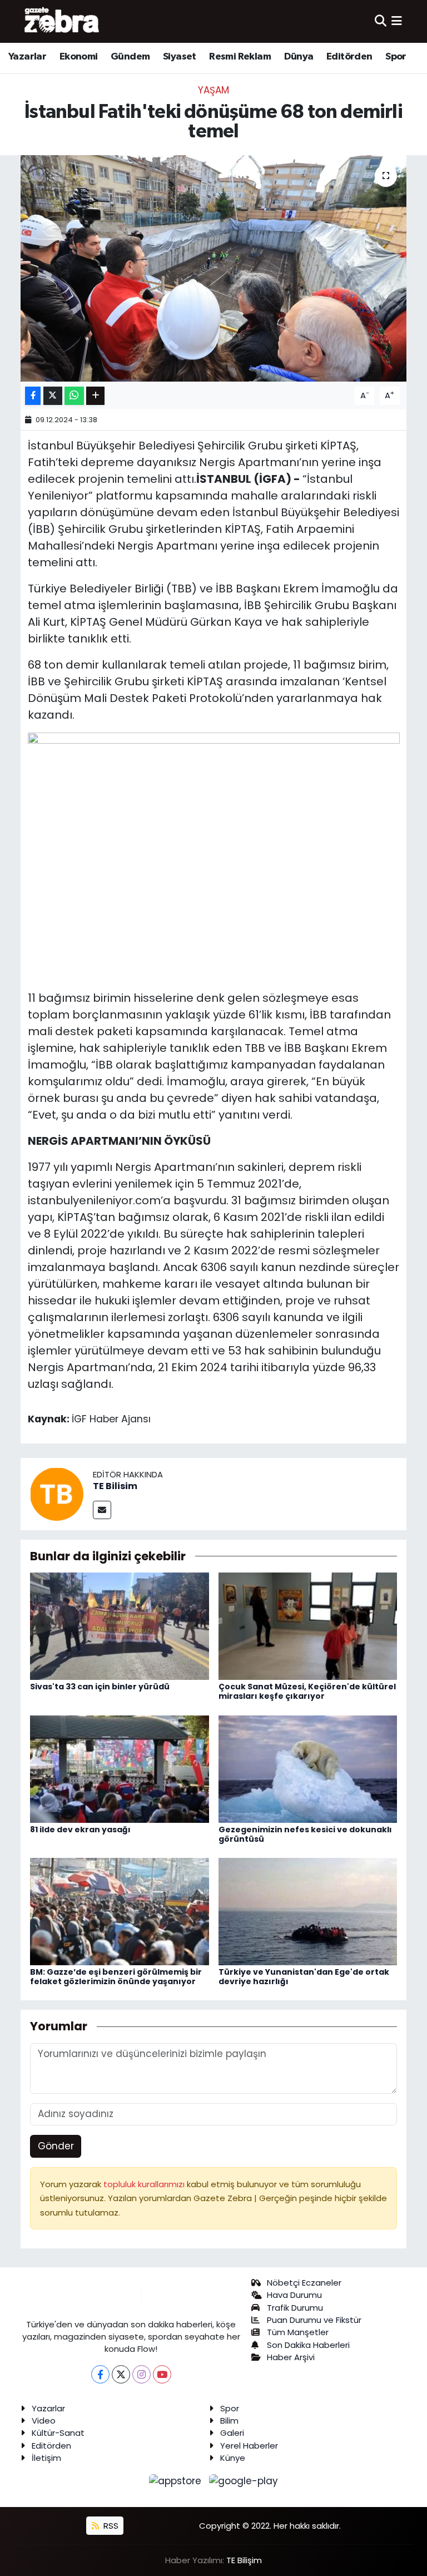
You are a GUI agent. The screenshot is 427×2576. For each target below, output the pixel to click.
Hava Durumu (294, 2295)
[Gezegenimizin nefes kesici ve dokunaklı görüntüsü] (308, 1768)
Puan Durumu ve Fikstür (314, 2320)
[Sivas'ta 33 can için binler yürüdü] (120, 1625)
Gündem (130, 57)
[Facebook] (100, 2374)
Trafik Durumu (295, 2308)
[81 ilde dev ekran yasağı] (120, 1768)
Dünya (299, 57)
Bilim (229, 2421)
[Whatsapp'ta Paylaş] (74, 396)
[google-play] (244, 2480)
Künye (233, 2458)
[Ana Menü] (397, 21)
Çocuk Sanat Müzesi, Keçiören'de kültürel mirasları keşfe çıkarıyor (307, 1691)
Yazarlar (27, 57)
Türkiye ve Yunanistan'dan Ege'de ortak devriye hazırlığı (304, 1977)
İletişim (46, 2458)
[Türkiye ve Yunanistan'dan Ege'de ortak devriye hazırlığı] (308, 1911)
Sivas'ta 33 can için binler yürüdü (100, 1687)
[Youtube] (162, 2374)
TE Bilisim (115, 1486)
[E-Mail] (102, 1510)
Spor (396, 57)
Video (44, 2421)
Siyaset (180, 57)
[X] (121, 2374)
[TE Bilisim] (57, 1493)
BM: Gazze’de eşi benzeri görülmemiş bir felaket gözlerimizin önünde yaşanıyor (116, 1977)
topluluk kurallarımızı (145, 2184)
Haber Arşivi (291, 2357)
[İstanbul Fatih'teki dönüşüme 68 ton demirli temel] (214, 268)
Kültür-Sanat (58, 2433)
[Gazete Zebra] (62, 21)
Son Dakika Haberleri (308, 2345)
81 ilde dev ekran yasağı (80, 1830)
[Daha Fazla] (95, 396)
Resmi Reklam (240, 57)
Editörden (349, 57)
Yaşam (213, 90)
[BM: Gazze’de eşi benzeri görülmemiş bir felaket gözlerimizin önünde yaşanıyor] (120, 1911)
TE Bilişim (244, 2560)
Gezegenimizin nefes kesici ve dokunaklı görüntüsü (305, 1834)
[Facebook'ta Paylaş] (33, 396)
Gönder (56, 2146)
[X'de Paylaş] (53, 396)
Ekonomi (79, 57)
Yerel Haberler (249, 2446)
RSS (110, 2526)
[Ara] (381, 21)
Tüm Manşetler (298, 2332)
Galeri (232, 2433)
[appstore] (177, 2480)
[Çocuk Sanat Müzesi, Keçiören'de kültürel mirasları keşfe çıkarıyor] (308, 1625)
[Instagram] (141, 2374)
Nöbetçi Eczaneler (304, 2283)
